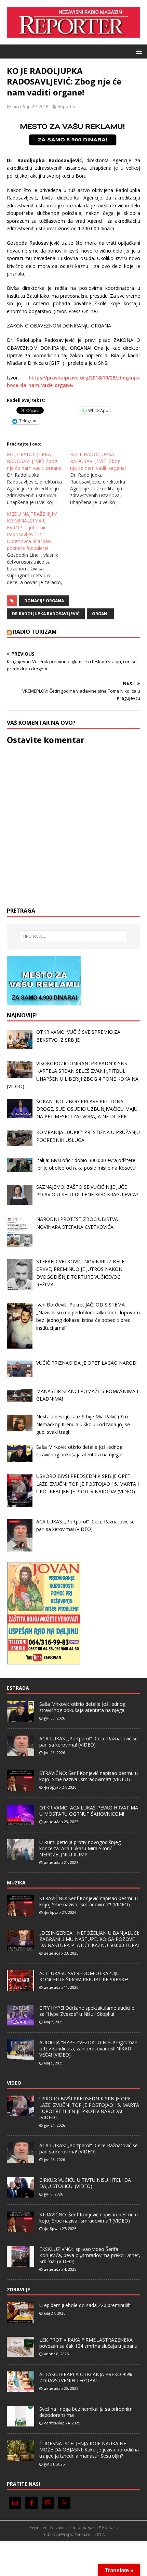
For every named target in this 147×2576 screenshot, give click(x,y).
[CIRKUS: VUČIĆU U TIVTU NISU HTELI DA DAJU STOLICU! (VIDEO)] (21, 2194)
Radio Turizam (35, 632)
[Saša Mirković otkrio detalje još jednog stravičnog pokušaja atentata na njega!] (21, 1718)
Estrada (18, 1688)
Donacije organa (44, 601)
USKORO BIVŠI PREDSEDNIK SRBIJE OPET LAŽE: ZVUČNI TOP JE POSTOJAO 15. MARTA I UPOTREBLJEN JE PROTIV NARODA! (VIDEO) (89, 2108)
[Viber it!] (62, 410)
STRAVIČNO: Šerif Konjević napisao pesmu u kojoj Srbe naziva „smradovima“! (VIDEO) (89, 1776)
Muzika (16, 1883)
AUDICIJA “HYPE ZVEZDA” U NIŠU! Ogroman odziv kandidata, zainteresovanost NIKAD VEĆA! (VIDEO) (88, 2049)
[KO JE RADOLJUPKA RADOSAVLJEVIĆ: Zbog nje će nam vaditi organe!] (38, 478)
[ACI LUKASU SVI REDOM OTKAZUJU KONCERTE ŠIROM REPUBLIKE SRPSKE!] (21, 1987)
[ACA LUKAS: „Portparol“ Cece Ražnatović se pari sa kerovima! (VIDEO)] (21, 1752)
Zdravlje (18, 2289)
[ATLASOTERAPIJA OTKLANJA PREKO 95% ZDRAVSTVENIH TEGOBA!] (21, 2388)
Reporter (67, 106)
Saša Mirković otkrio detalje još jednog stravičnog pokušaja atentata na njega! (82, 1707)
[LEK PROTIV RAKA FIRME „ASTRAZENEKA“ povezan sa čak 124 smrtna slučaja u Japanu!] (21, 2354)
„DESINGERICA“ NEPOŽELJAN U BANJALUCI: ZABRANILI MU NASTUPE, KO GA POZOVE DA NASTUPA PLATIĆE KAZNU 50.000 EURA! (89, 1939)
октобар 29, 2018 (30, 106)
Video (14, 2083)
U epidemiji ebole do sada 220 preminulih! (85, 2305)
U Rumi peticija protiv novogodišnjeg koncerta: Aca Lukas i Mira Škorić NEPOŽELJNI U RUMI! (80, 1848)
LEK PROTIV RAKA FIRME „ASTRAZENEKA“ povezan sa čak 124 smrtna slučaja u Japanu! (89, 2343)
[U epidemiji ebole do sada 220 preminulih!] (21, 2319)
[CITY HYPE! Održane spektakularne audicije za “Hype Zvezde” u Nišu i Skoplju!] (21, 2022)
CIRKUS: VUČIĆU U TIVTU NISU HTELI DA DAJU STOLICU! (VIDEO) (85, 2183)
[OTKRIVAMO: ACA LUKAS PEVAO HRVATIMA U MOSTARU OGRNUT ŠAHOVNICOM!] (21, 1821)
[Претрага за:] (74, 936)
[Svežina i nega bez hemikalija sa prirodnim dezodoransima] (21, 2423)
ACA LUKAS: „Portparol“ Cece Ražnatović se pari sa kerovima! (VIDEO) (89, 1742)
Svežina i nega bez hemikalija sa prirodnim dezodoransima (86, 2412)
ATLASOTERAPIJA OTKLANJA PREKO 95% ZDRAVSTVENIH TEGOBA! (86, 2377)
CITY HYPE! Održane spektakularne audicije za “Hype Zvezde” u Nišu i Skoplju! (87, 2011)
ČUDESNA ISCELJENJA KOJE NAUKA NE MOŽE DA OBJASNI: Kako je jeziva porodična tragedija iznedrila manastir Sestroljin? (89, 2450)
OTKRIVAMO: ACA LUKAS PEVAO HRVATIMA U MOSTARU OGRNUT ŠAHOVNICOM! (89, 1811)
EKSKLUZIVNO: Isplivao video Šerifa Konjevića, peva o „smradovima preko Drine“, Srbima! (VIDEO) (90, 2255)
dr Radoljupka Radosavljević (46, 614)
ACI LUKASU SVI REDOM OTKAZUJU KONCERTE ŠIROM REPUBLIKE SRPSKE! (84, 1976)
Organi (100, 614)
